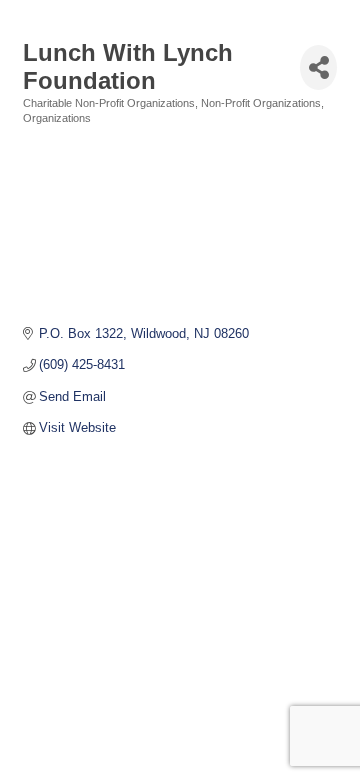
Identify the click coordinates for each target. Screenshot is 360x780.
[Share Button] (318, 67)
